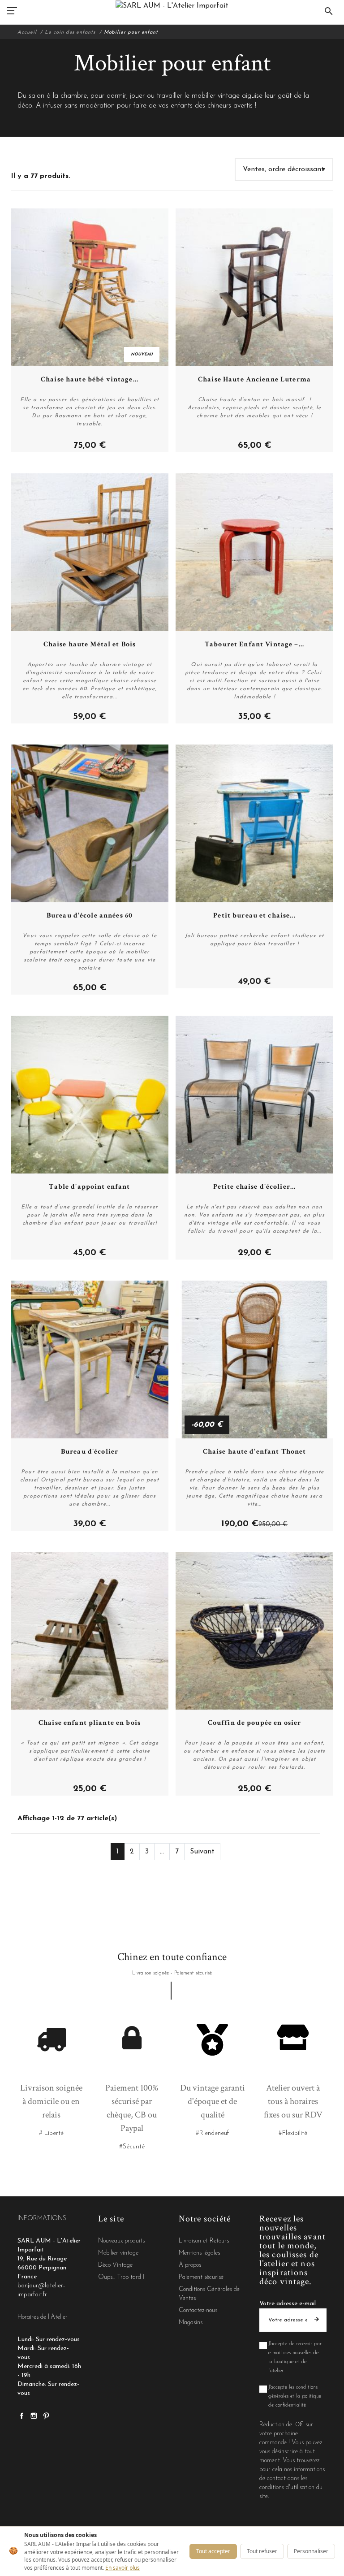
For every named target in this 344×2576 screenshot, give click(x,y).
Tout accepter (213, 2551)
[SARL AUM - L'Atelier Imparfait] (172, 6)
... (162, 1852)
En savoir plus (123, 2568)
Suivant (202, 1852)
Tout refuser (262, 2551)
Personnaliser (311, 2551)
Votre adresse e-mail (288, 2304)
